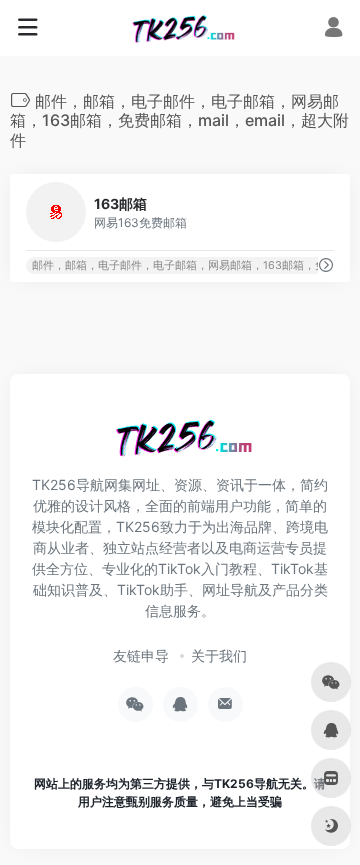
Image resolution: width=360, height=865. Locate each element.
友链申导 (141, 655)
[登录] (333, 29)
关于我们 (219, 655)
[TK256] (180, 28)
